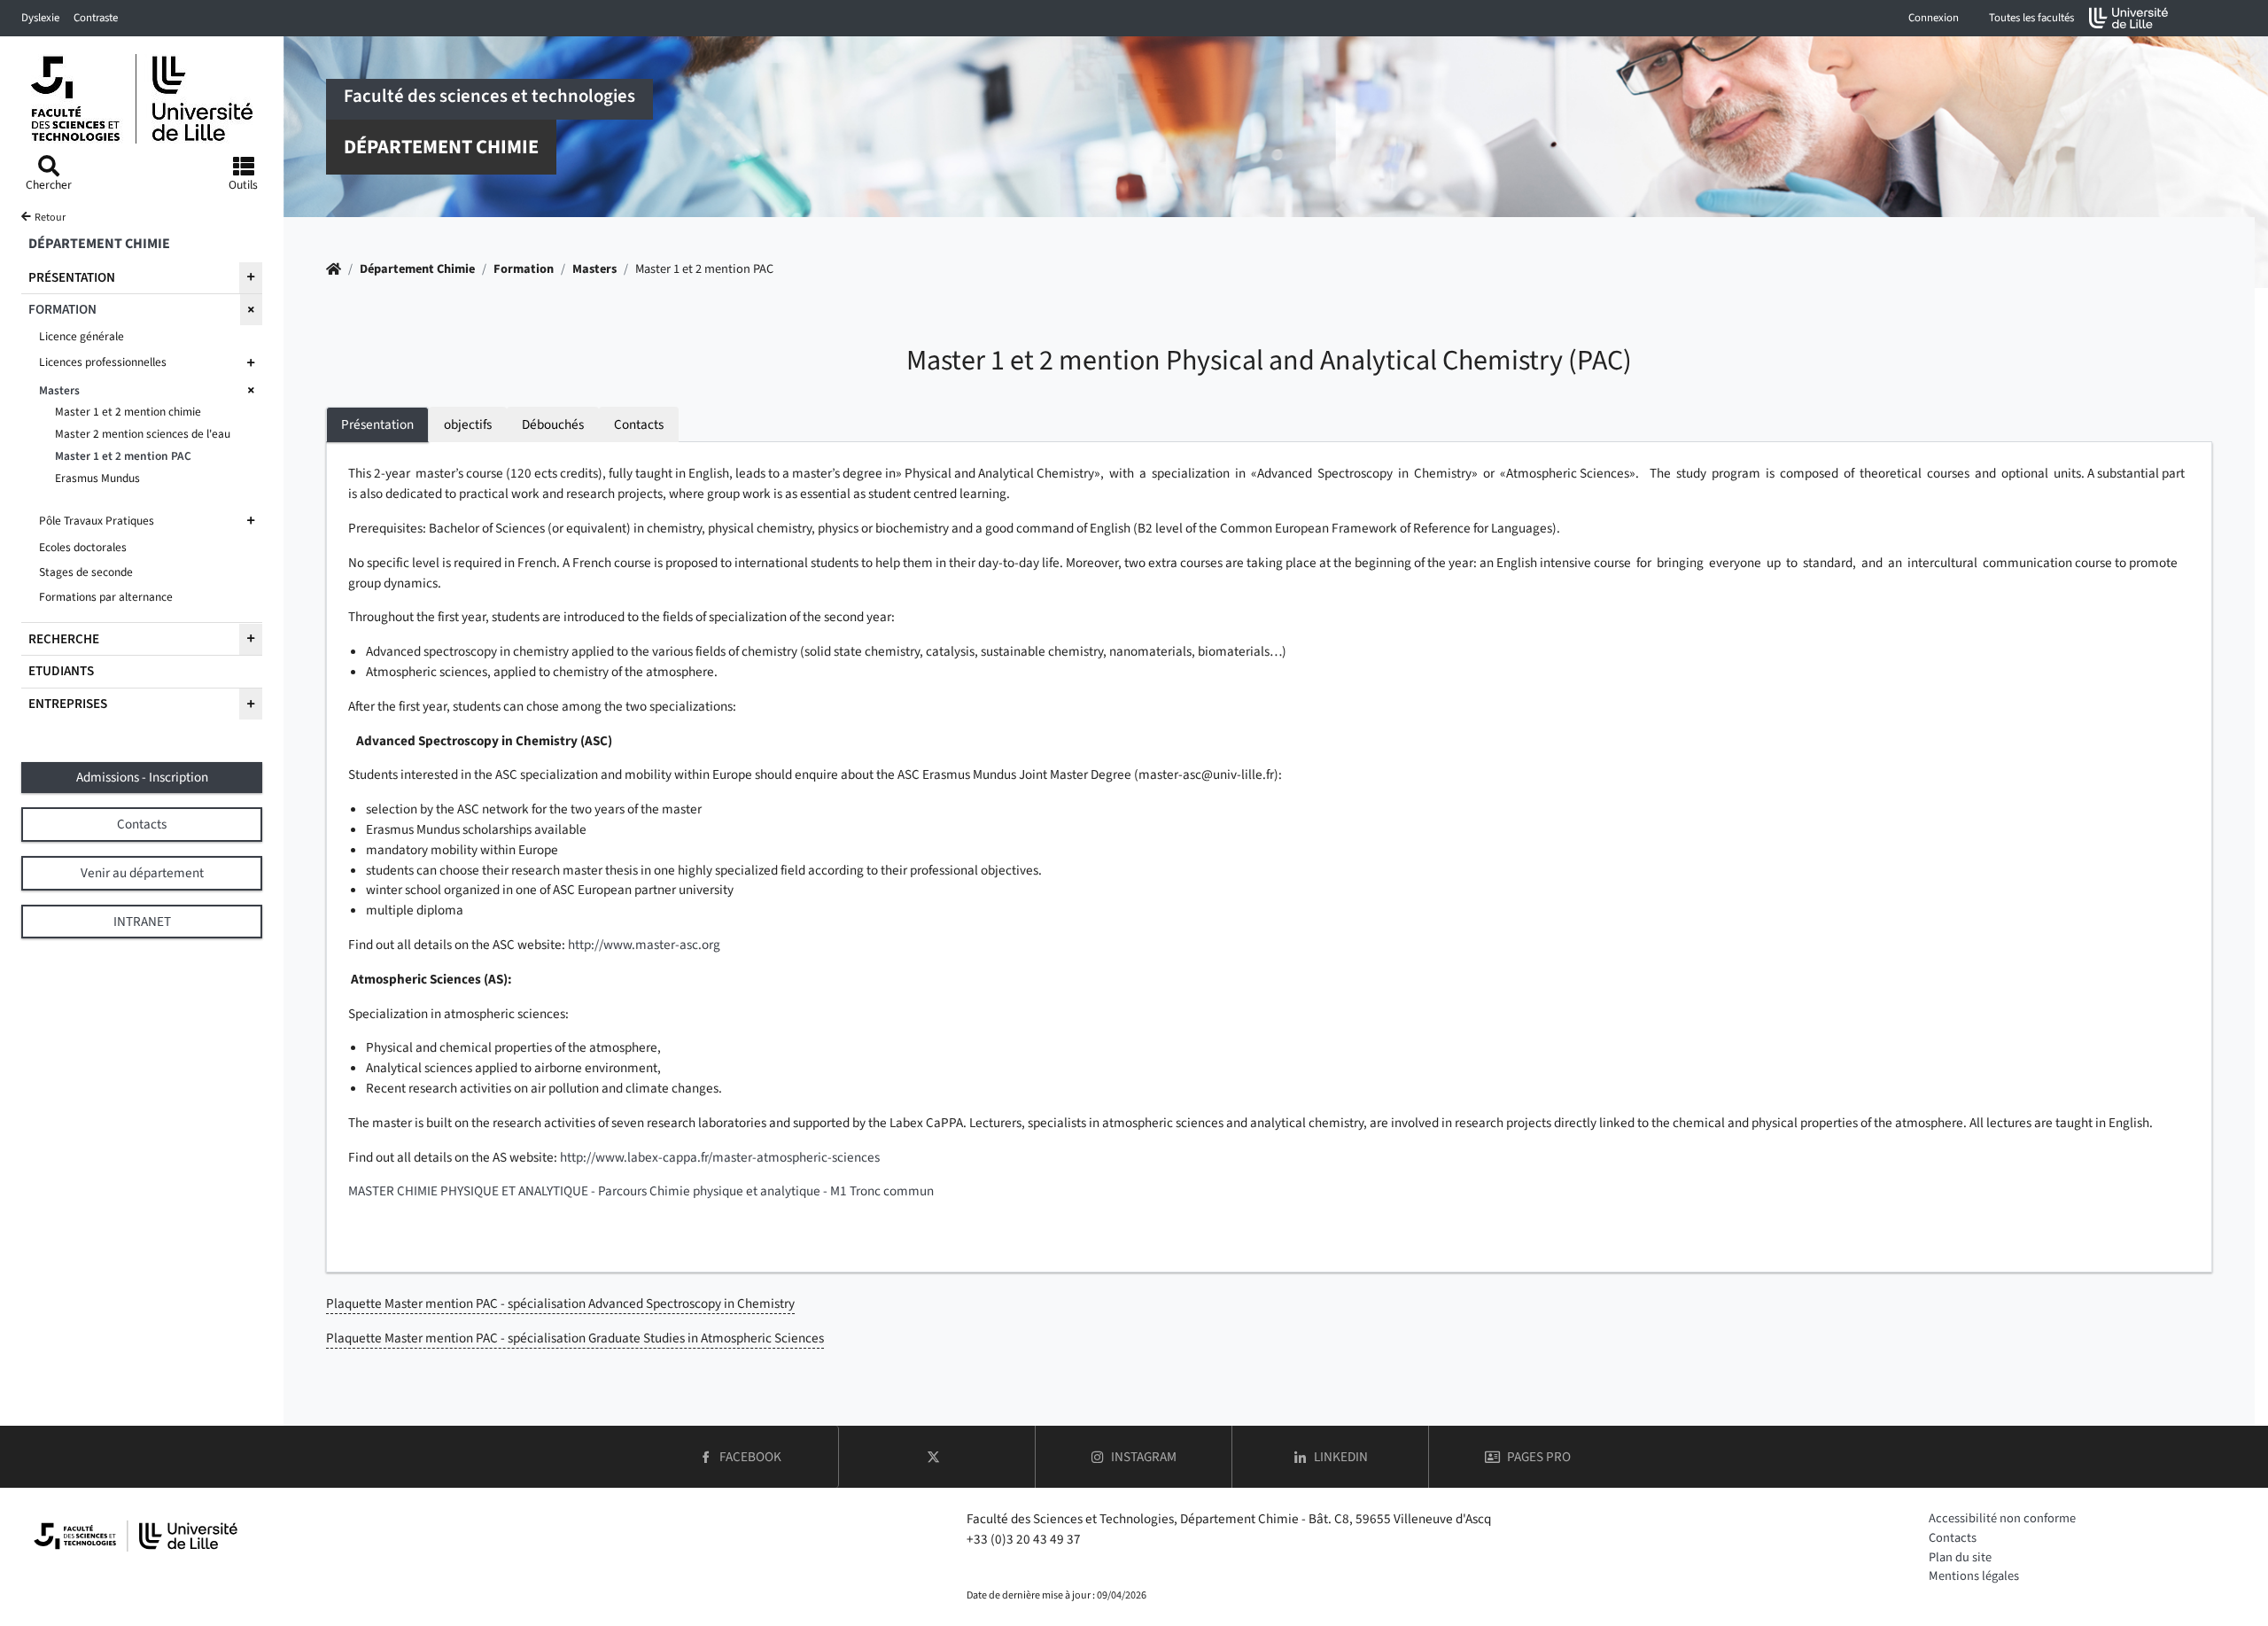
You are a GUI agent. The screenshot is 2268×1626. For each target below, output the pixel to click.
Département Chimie (417, 269)
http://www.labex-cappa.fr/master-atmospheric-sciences (720, 1157)
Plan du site (1960, 1557)
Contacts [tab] (639, 424)
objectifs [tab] (468, 424)
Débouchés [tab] (553, 424)
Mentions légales (1974, 1576)
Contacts (1953, 1538)
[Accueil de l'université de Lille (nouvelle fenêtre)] (2129, 18)
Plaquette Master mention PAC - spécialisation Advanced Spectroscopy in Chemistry (560, 1303)
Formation (524, 269)
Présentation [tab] (377, 424)
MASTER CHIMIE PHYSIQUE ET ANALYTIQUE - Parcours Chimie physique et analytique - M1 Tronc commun (641, 1191)
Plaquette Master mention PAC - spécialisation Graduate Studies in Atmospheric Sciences (575, 1338)
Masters (594, 269)
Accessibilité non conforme (2002, 1518)
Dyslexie (40, 18)
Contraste (96, 18)
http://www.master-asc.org (644, 945)
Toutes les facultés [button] (2031, 18)
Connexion (1934, 18)
